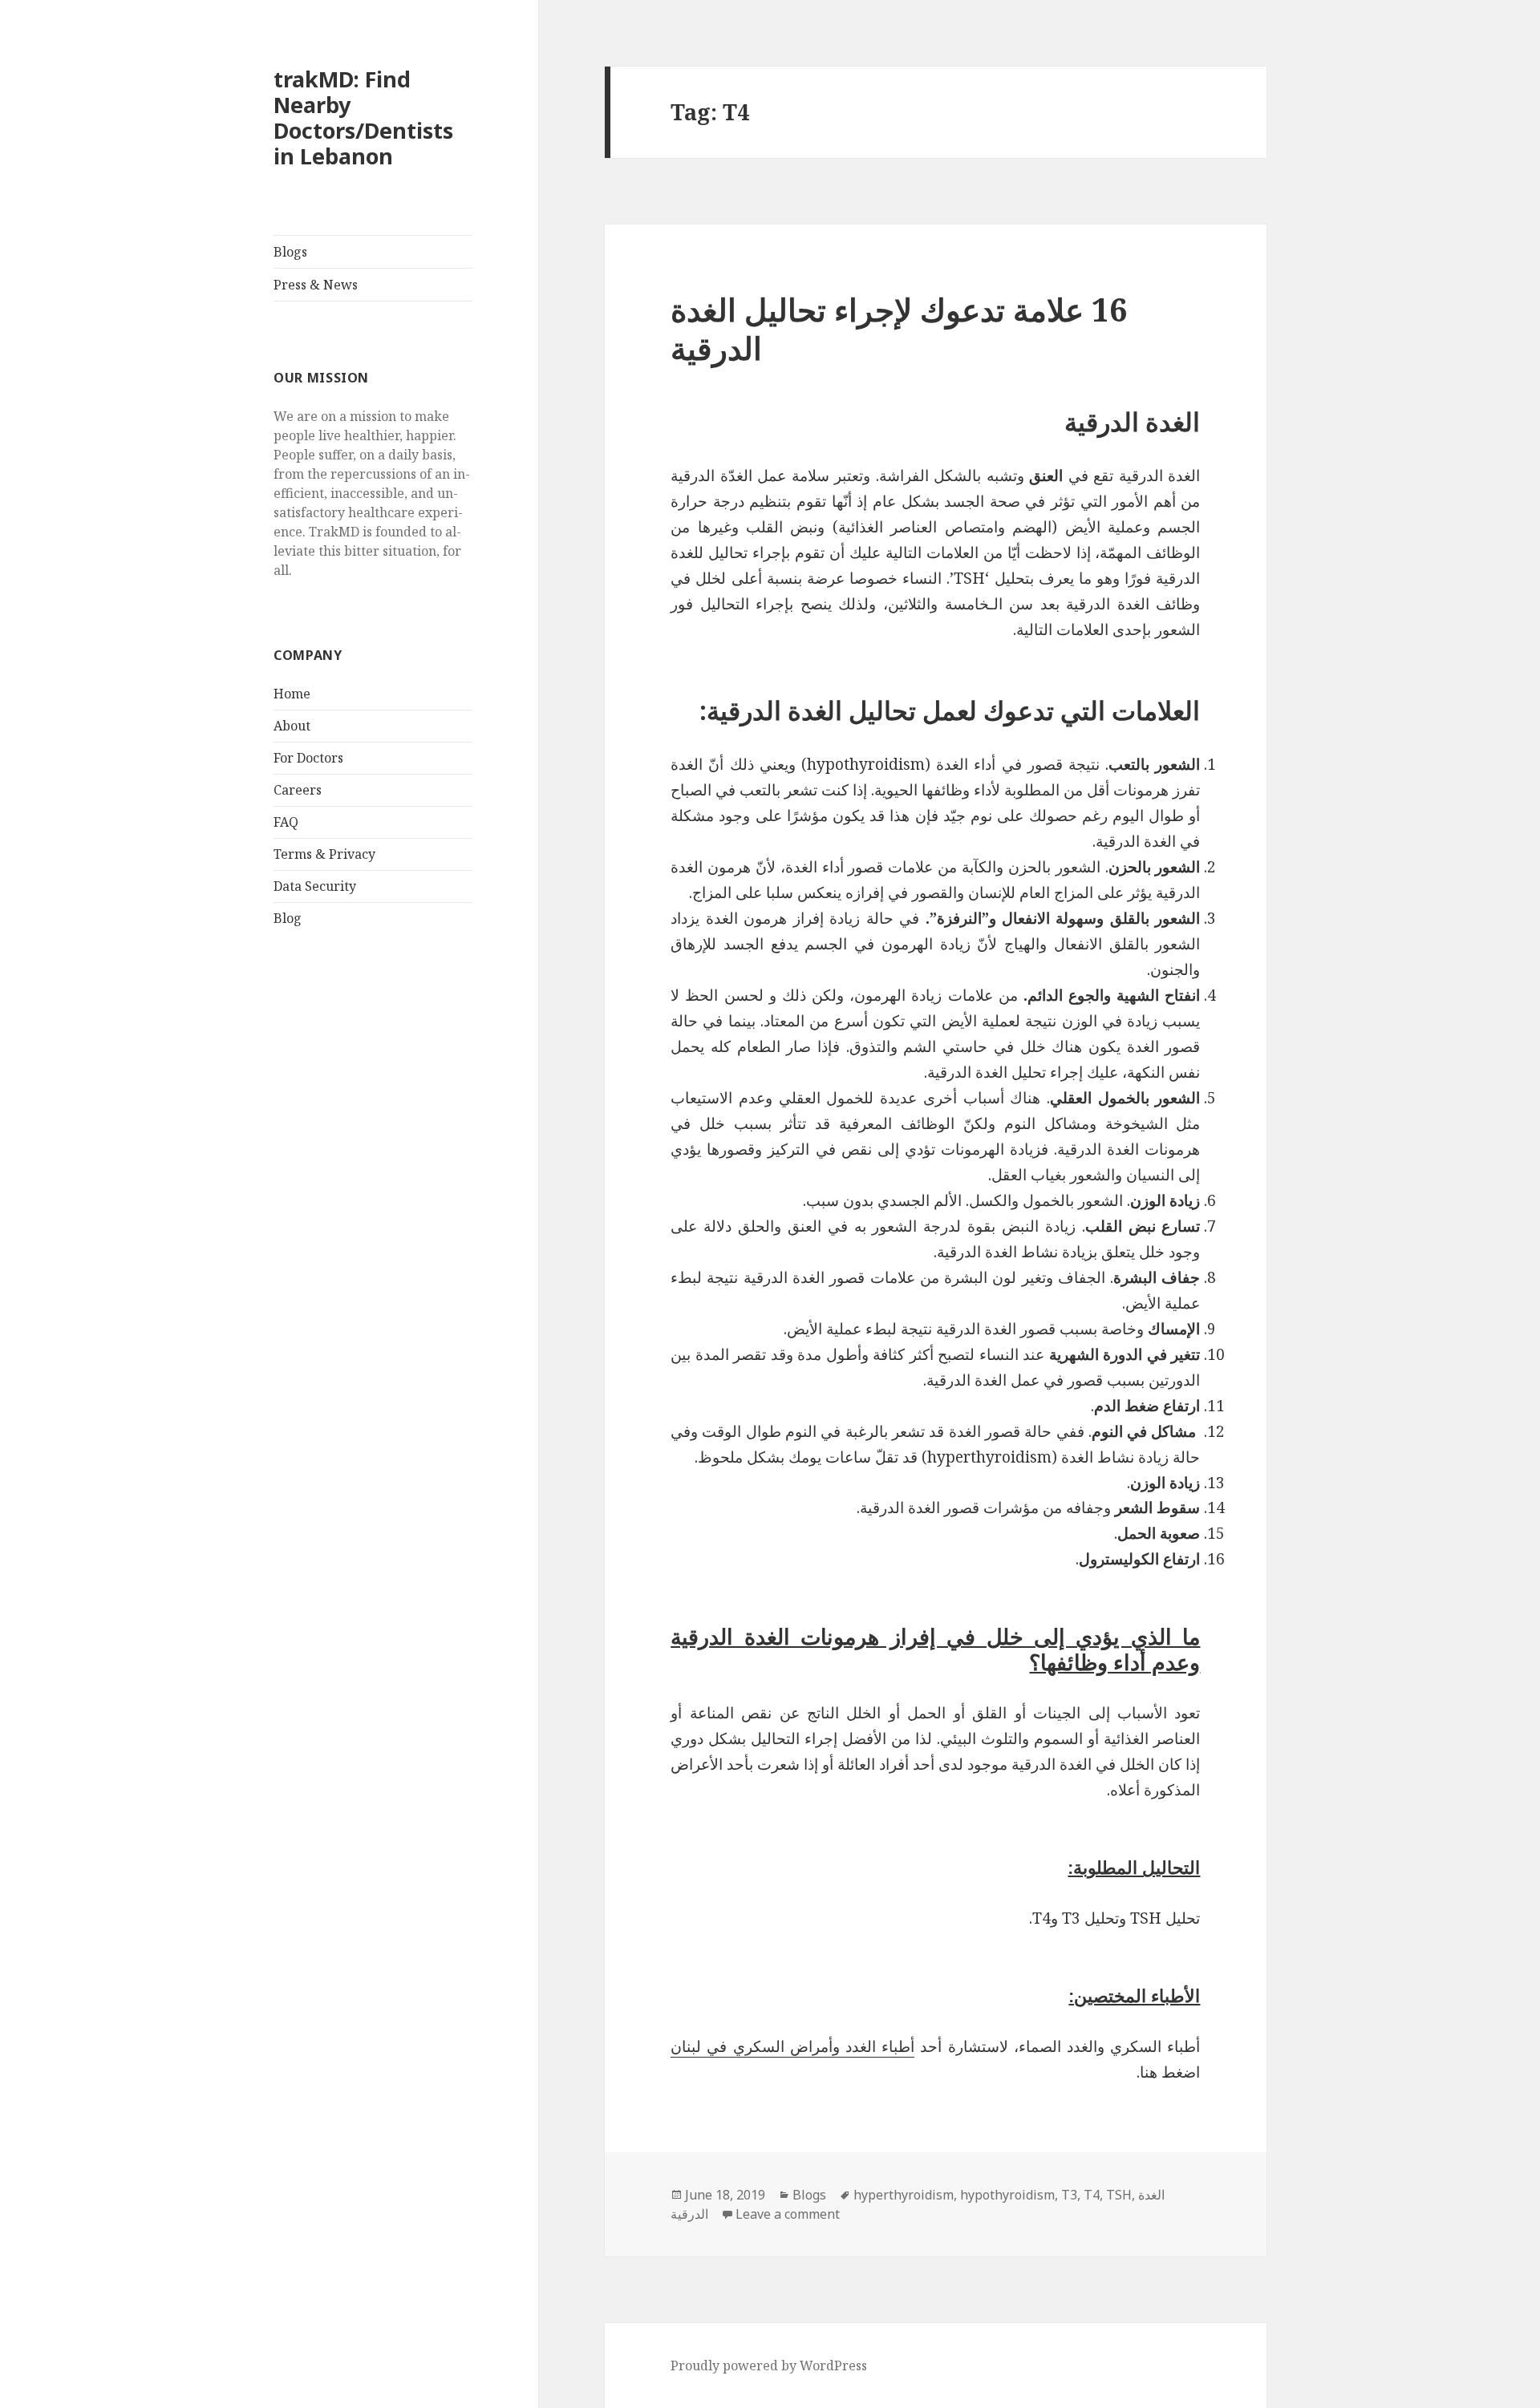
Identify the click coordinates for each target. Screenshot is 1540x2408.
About (292, 726)
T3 (1069, 2195)
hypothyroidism (1007, 2195)
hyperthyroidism (904, 2195)
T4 (1092, 2195)
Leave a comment (788, 2214)
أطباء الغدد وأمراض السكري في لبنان (792, 2046)
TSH (1119, 2195)
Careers (298, 790)
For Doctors (308, 758)
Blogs (290, 252)
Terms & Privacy (324, 854)
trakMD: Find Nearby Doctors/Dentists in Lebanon (363, 117)
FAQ (286, 822)
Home (292, 694)
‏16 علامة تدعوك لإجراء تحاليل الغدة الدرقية (899, 328)
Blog (288, 918)
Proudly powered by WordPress (769, 2366)
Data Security (315, 886)
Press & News (316, 285)
